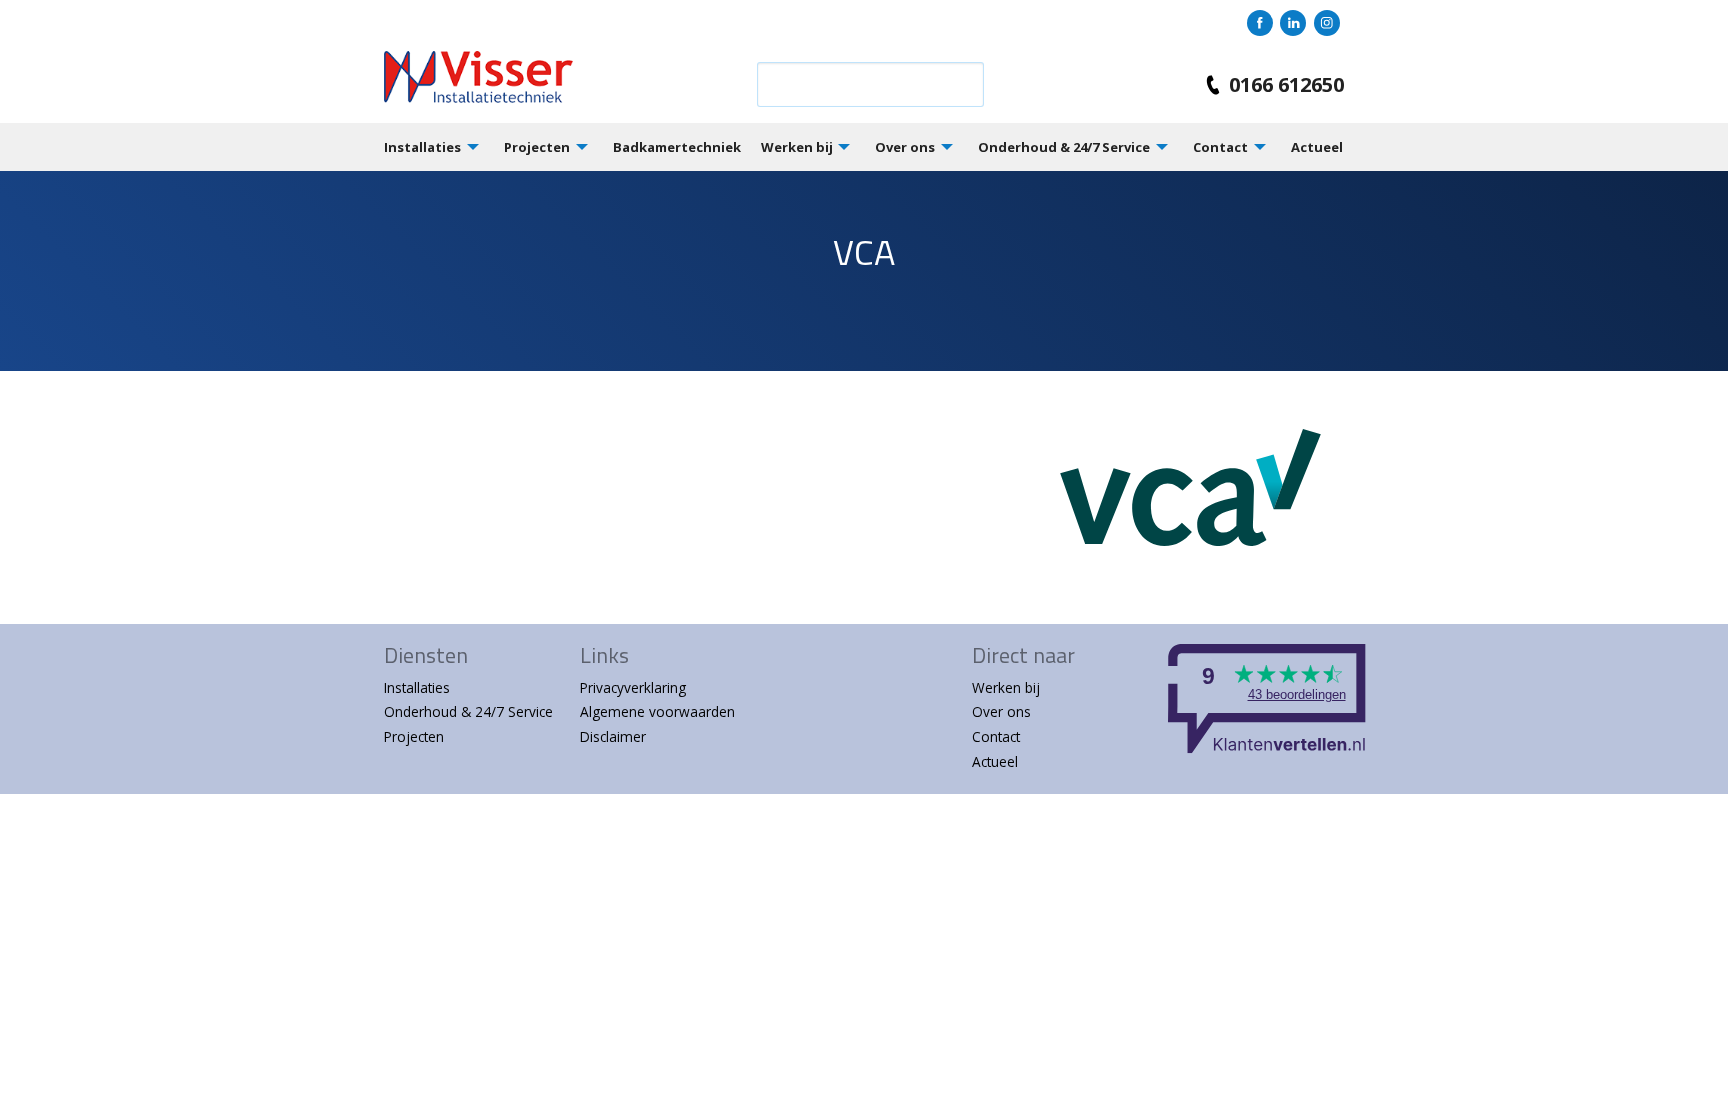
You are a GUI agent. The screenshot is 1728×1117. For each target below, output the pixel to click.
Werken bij (797, 147)
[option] (864, 271)
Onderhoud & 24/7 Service (1064, 147)
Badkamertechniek (677, 147)
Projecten (537, 147)
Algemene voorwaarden (657, 711)
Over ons (905, 147)
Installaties (422, 147)
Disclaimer (613, 736)
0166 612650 (1286, 84)
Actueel (1317, 147)
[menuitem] (444, 146)
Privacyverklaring (633, 687)
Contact (1220, 147)
